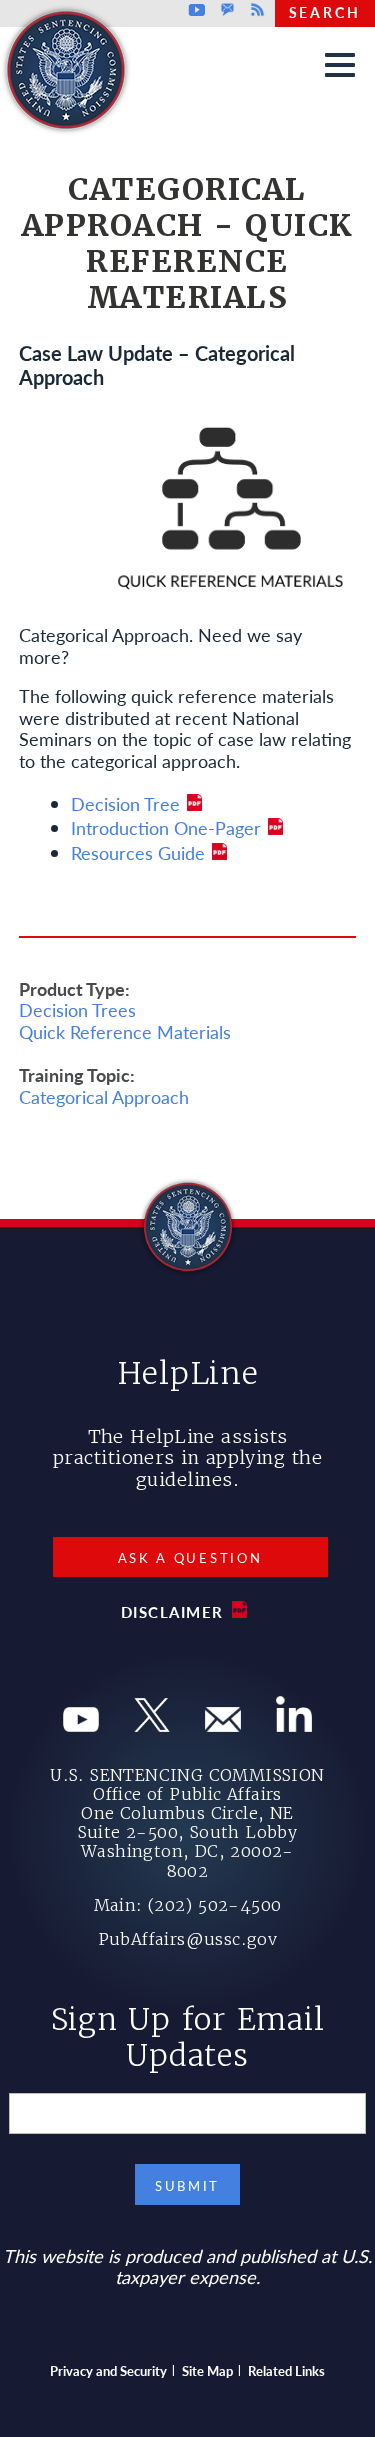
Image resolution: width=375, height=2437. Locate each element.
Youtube (197, 10)
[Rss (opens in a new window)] (294, 1724)
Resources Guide (138, 852)
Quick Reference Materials (125, 1031)
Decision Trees (77, 1009)
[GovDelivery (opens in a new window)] (223, 1724)
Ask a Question (190, 1557)
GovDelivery (227, 10)
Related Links (286, 2370)
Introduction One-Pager (166, 827)
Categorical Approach (104, 1096)
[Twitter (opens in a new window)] (152, 1724)
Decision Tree (125, 803)
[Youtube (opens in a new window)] (81, 1724)
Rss (255, 10)
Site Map (207, 2370)
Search (325, 12)
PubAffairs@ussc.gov (188, 1939)
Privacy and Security (108, 2370)
